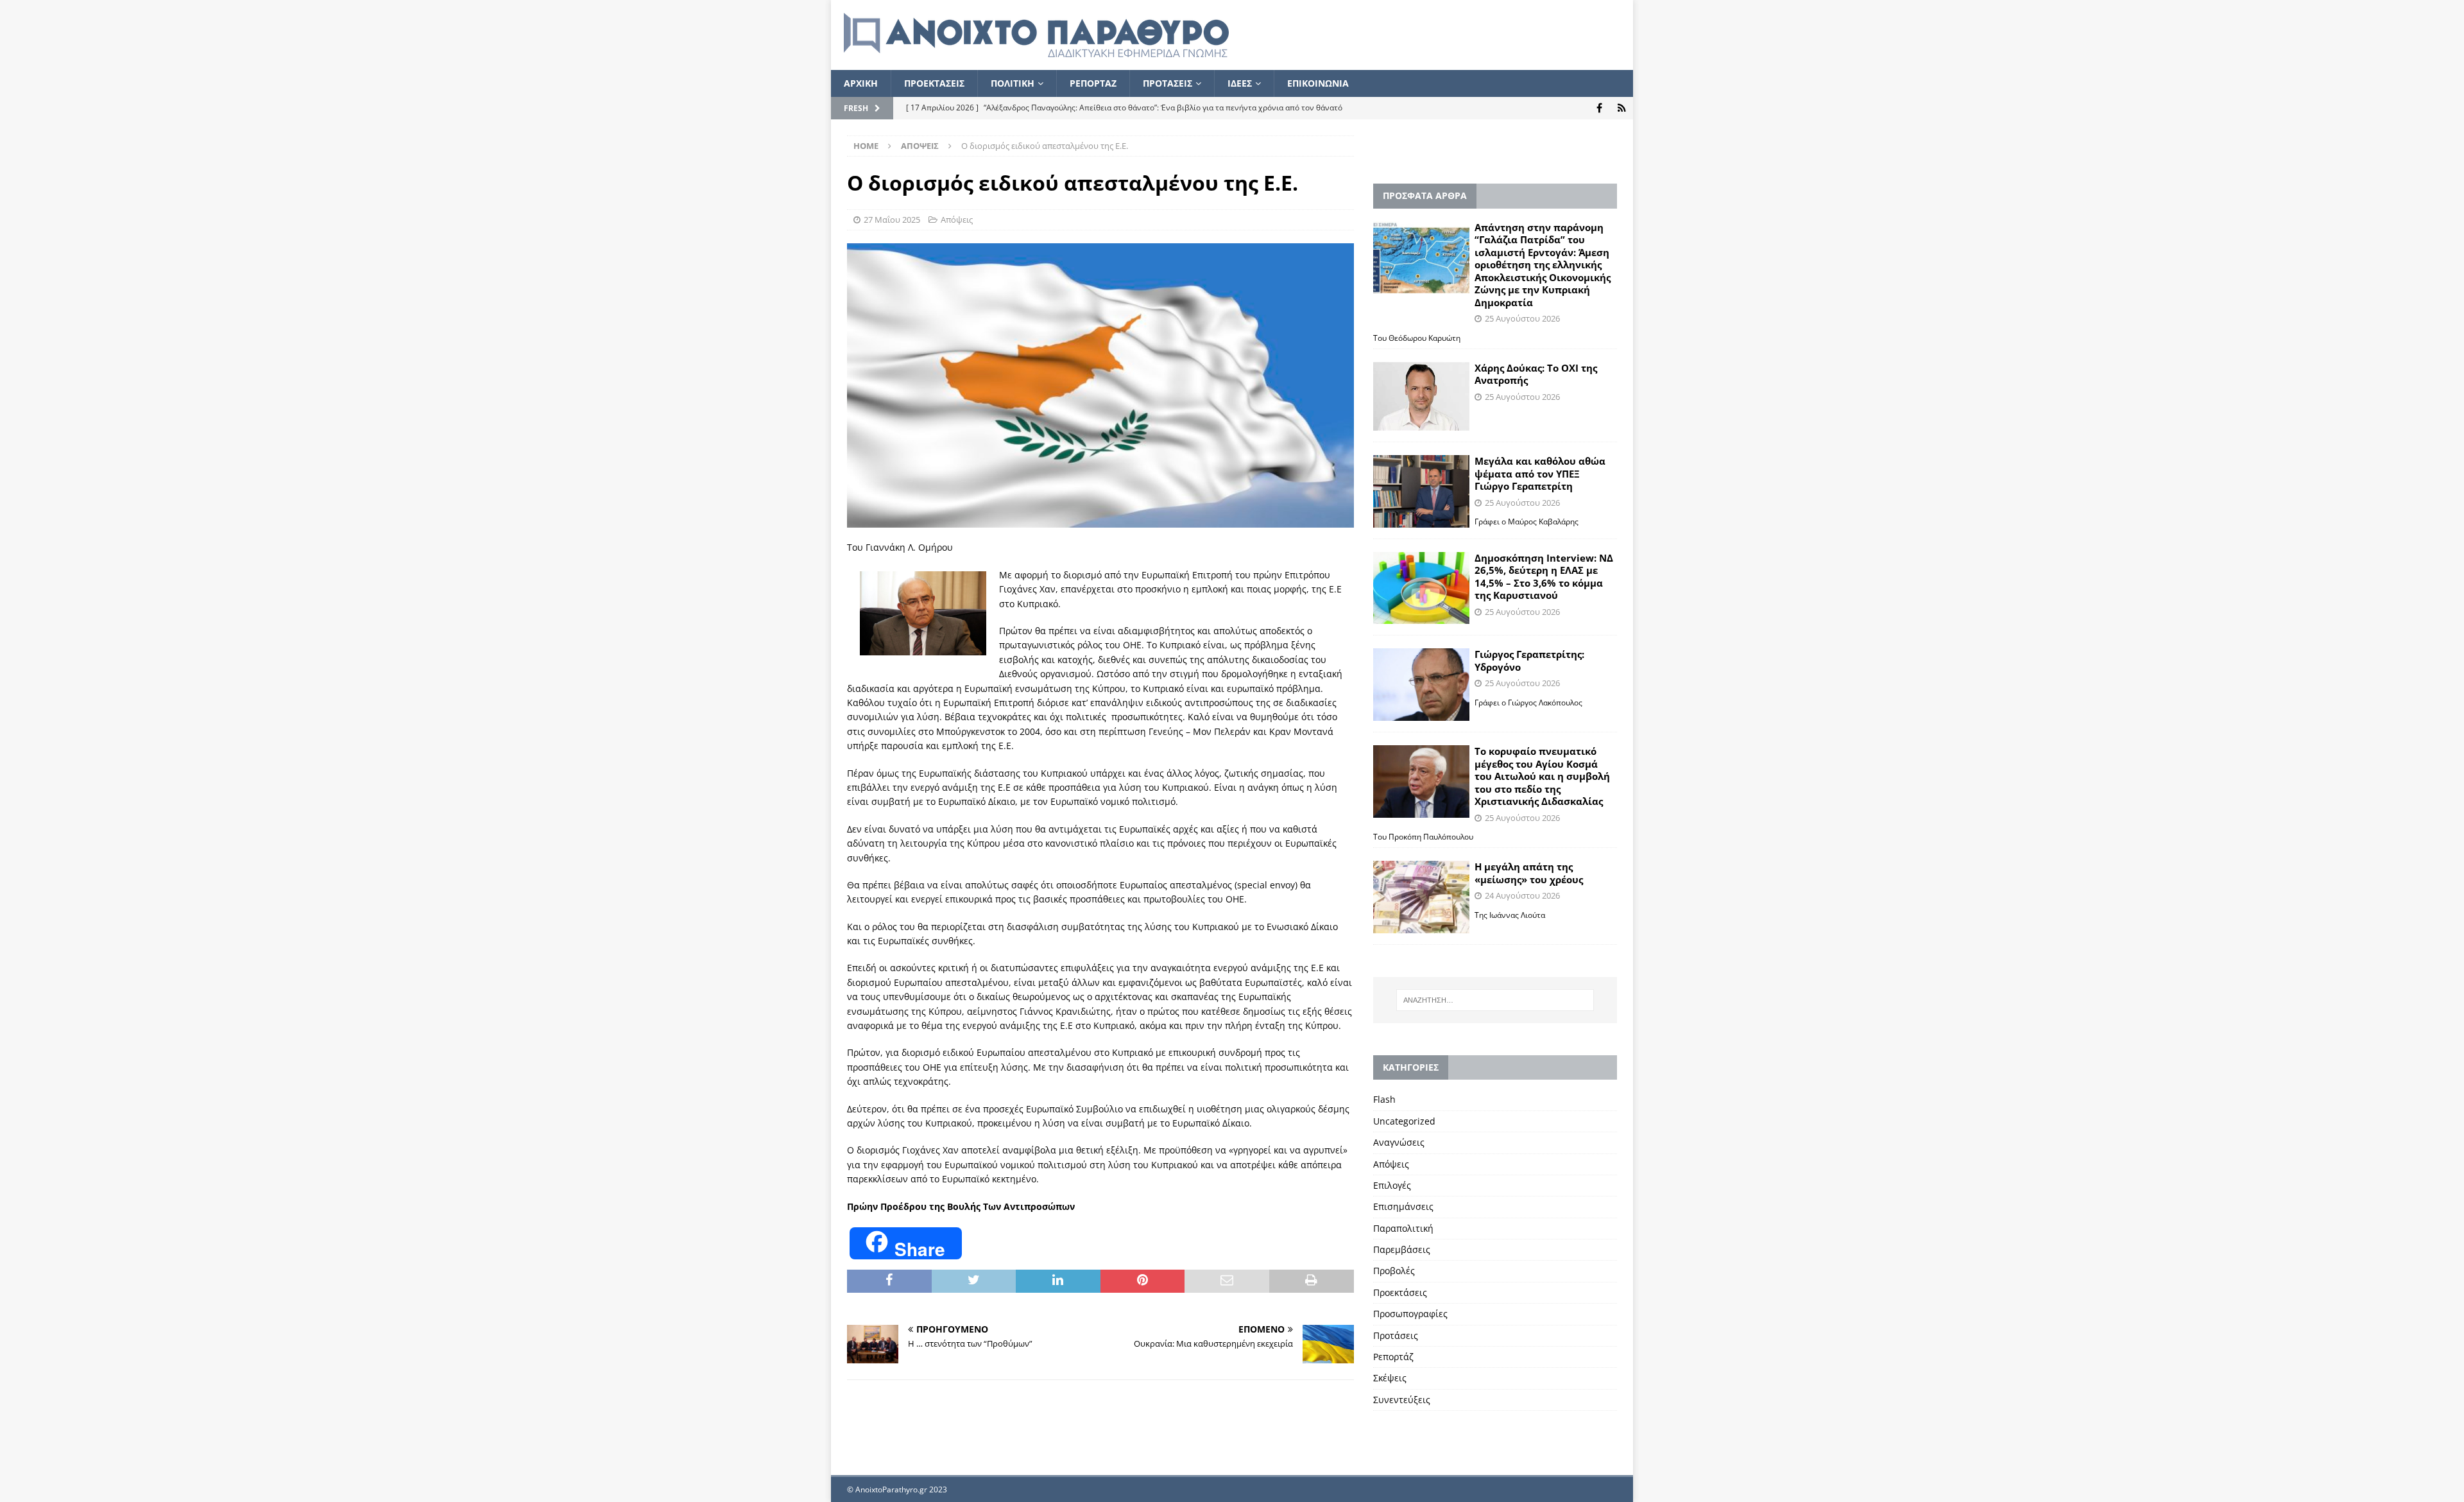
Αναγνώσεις (1399, 1142)
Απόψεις (957, 220)
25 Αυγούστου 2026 (1522, 318)
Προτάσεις (1396, 1335)
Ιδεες (1240, 83)
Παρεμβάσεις (1402, 1249)
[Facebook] (1599, 108)
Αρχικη (861, 83)
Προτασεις (1168, 83)
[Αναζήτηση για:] (1495, 1000)
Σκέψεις (1390, 1378)
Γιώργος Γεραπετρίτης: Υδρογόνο (1529, 660)
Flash (1384, 1099)
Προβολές (1394, 1271)
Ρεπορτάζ (1393, 1357)
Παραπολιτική (1403, 1228)
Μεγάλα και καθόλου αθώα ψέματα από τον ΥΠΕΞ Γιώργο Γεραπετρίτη (1540, 473)
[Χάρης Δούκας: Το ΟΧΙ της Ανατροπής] (1421, 396)
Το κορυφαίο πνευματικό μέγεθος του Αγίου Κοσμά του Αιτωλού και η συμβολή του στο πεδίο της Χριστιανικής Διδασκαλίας (1542, 776)
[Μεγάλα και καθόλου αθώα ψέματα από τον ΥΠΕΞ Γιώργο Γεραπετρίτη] (1421, 491)
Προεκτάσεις (1400, 1292)
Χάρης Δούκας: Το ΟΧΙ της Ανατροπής (1536, 374)
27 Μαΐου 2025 (892, 220)
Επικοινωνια (1318, 83)
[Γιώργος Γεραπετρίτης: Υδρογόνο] (1421, 685)
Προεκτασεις (934, 83)
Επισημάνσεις (1403, 1206)
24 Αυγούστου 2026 (1522, 895)
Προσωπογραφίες (1410, 1314)
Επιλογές (1392, 1185)
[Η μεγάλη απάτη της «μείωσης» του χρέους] (1421, 897)
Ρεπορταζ (1093, 83)
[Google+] (1622, 108)
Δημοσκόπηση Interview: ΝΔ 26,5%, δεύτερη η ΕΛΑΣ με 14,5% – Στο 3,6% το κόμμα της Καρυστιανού (1544, 577)
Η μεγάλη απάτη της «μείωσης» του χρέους (1529, 873)
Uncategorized (1404, 1121)
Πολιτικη (1013, 83)
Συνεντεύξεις (1402, 1400)
